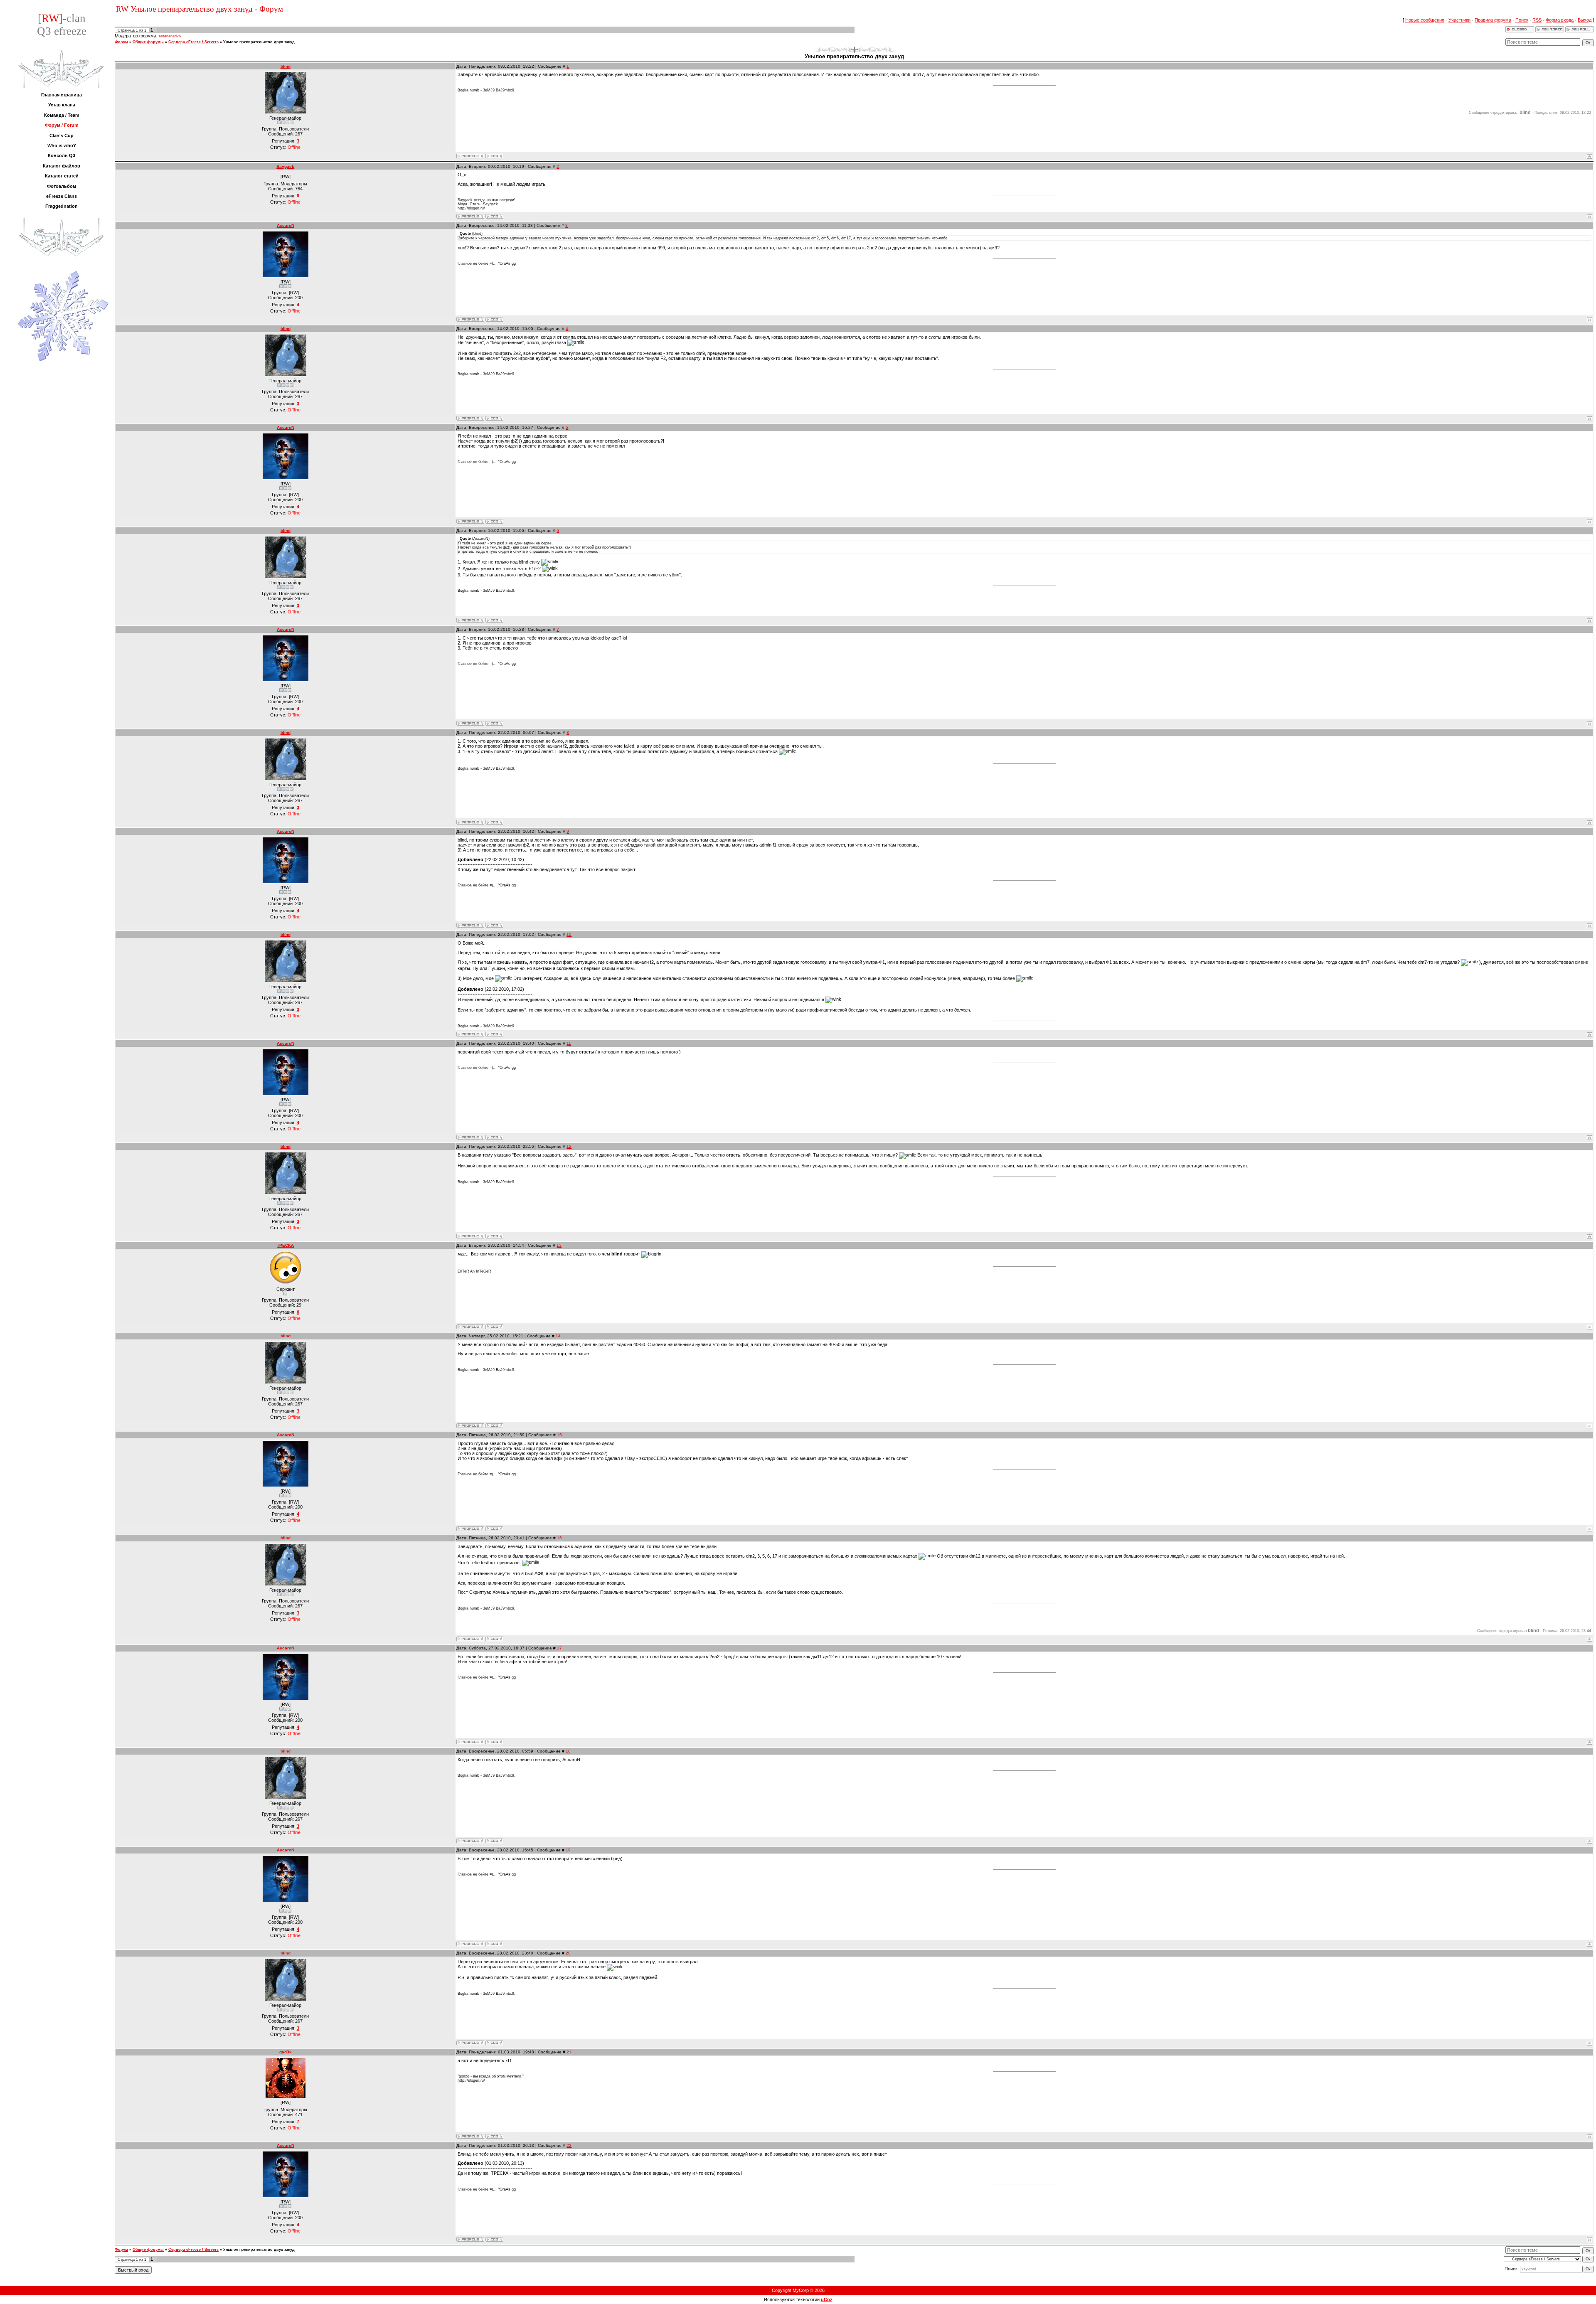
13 (559, 1245)
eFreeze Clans (62, 196)
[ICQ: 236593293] (494, 2136)
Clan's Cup (62, 135)
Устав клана (62, 105)
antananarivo (170, 36)
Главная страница (62, 95)
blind (286, 66)
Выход (1585, 20)
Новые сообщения (1425, 20)
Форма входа (1560, 20)
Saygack (285, 166)
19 (568, 1850)
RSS (1537, 20)
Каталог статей (62, 176)
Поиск (1522, 20)
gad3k (286, 2052)
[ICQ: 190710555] (494, 216)
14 (558, 1336)
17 (559, 1648)
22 (569, 2145)
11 (569, 1043)
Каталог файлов (62, 166)
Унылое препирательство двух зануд (259, 42)
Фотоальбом (62, 186)
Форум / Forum (62, 125)
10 (569, 934)
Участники (1459, 20)
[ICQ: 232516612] (494, 156)
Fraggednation (62, 206)
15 (559, 1435)
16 (559, 1538)
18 (568, 1751)
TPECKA (285, 1245)
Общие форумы (148, 42)
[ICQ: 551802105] (494, 1327)
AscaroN (286, 225)
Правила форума (1493, 20)
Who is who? (62, 145)
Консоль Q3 (62, 155)
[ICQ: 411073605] (494, 319)
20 (568, 1953)
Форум (121, 42)
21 (569, 2052)
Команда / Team (62, 115)
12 (569, 1146)
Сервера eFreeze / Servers (193, 42)
